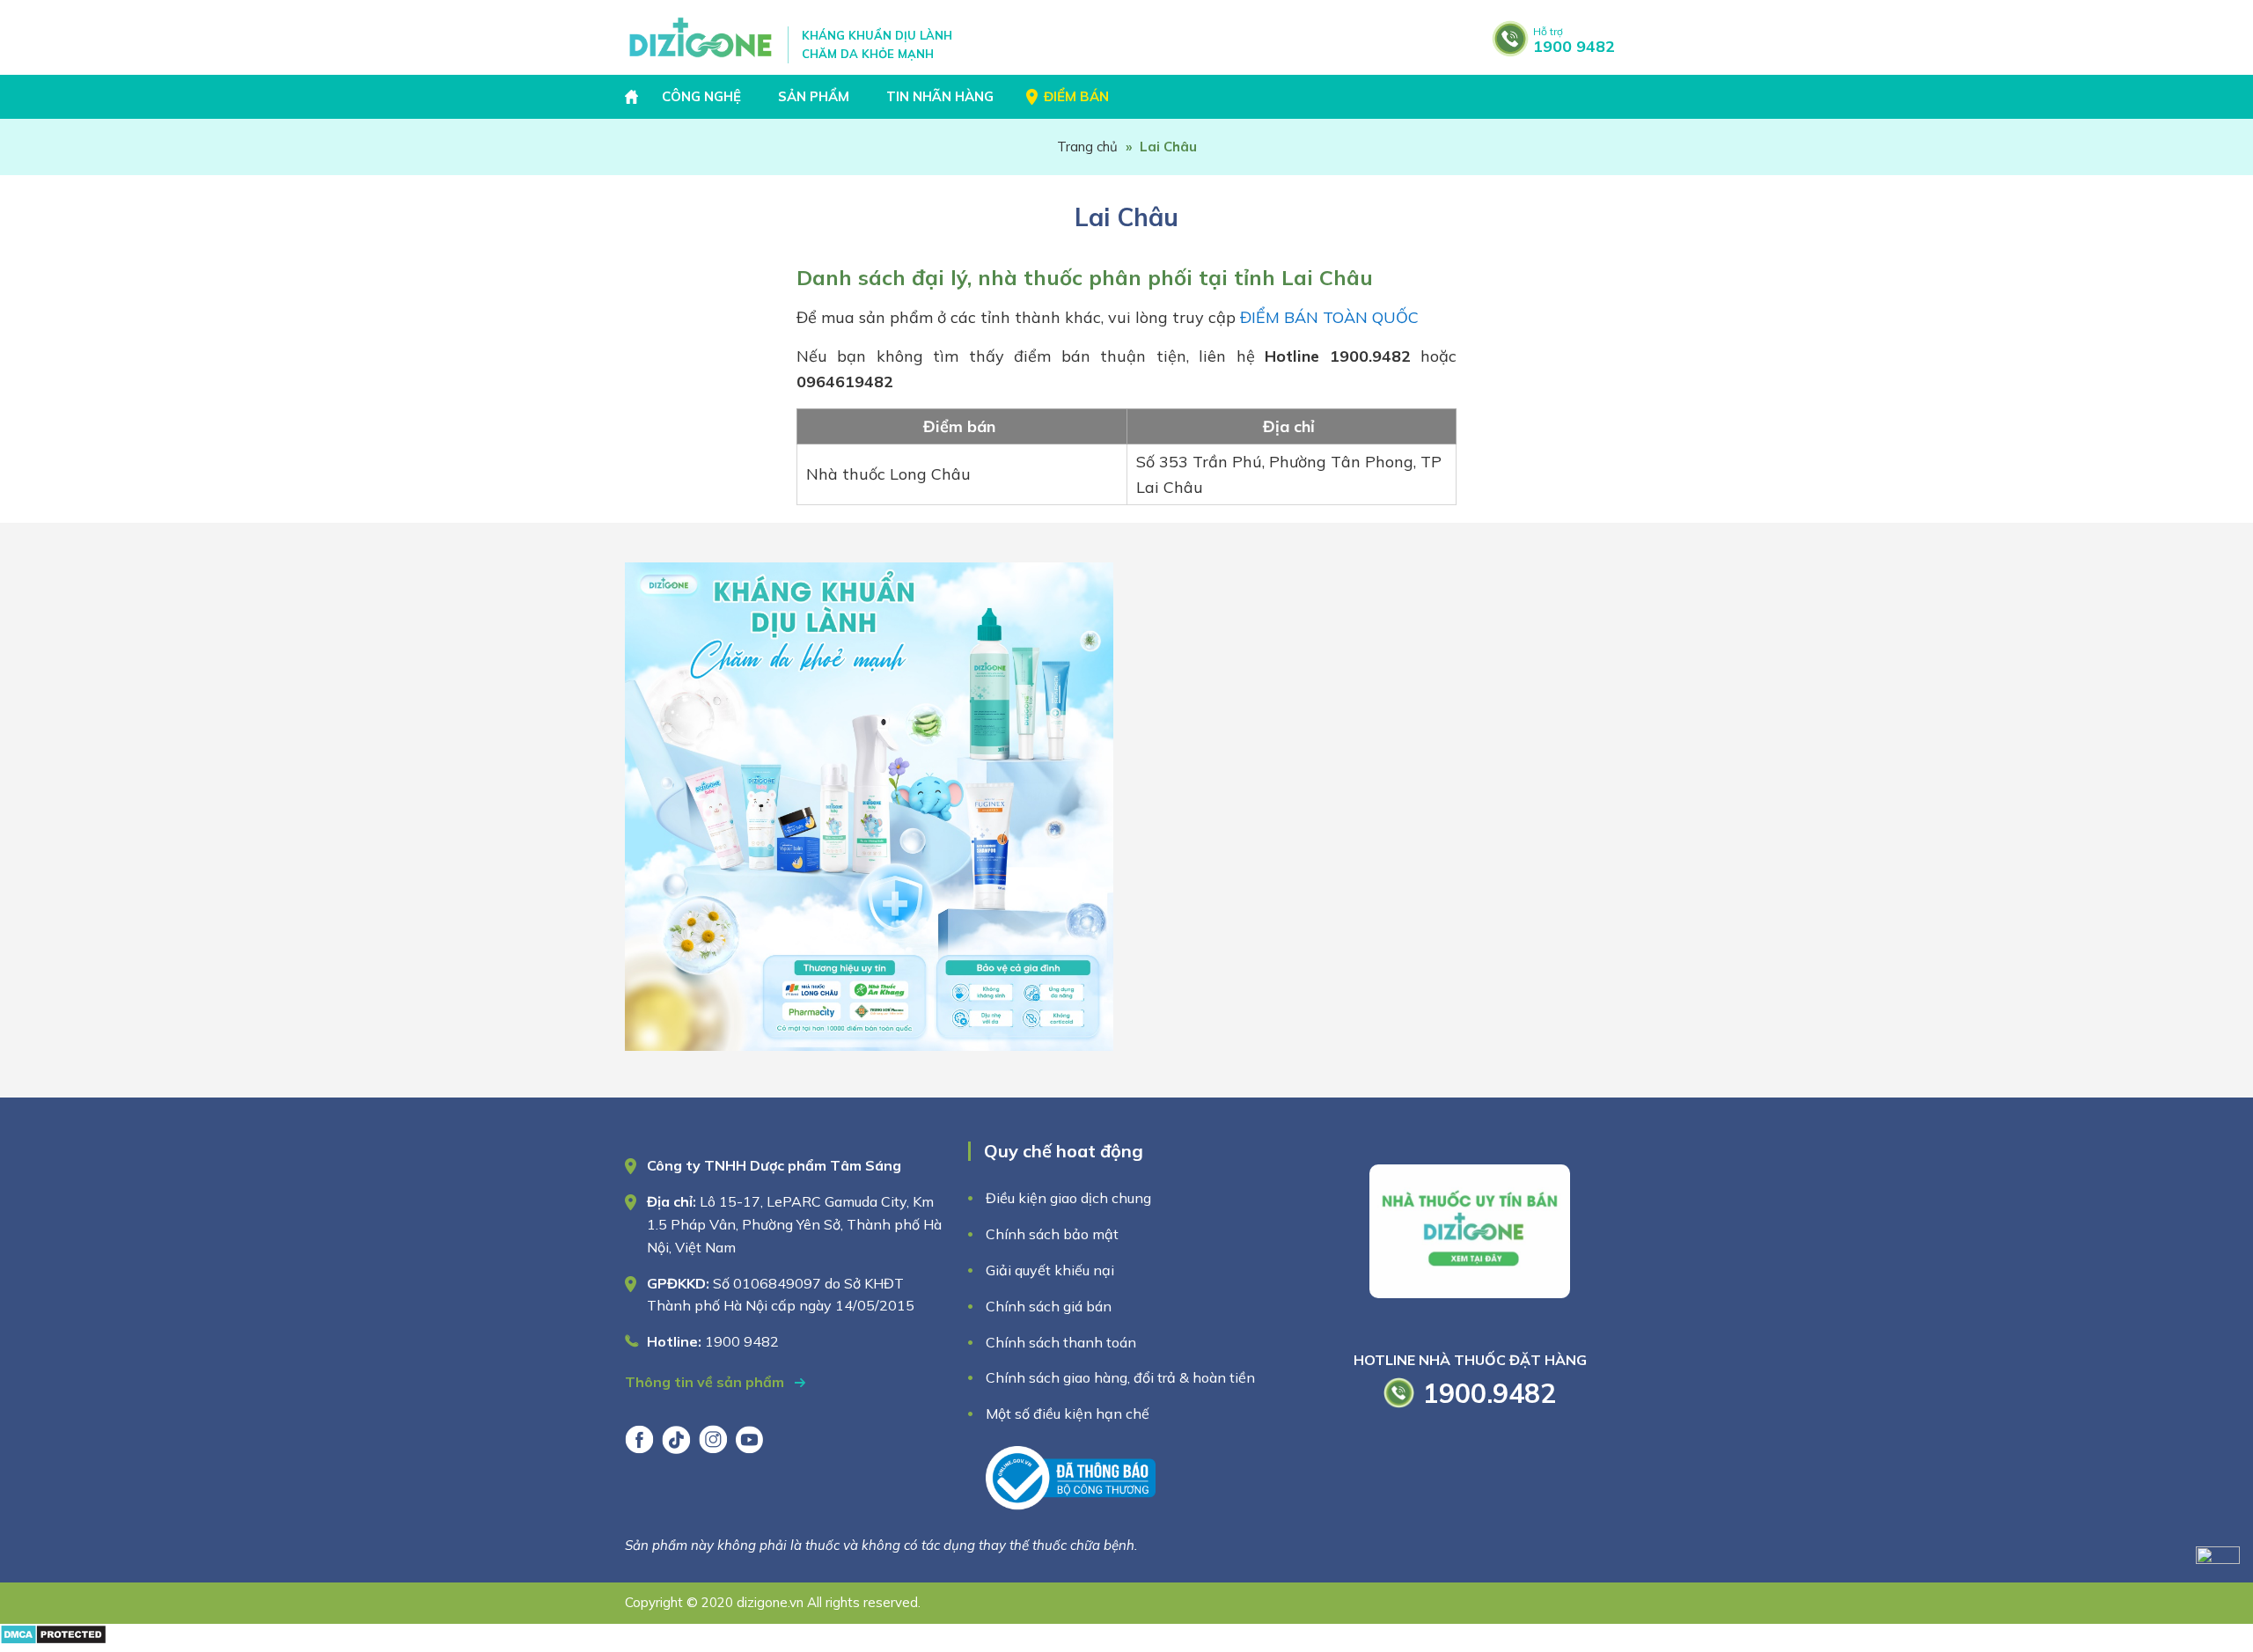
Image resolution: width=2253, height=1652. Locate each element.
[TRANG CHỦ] (634, 97)
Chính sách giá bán (1049, 1306)
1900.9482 (1490, 1393)
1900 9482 (1574, 40)
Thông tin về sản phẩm (706, 1382)
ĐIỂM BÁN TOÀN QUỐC (1329, 317)
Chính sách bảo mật (1054, 1234)
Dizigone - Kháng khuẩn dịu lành (702, 37)
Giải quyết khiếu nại (1050, 1270)
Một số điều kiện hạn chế (1068, 1413)
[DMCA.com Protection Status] (53, 1639)
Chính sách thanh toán (1061, 1342)
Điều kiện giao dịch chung (1068, 1198)
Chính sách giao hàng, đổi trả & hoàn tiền (1120, 1377)
